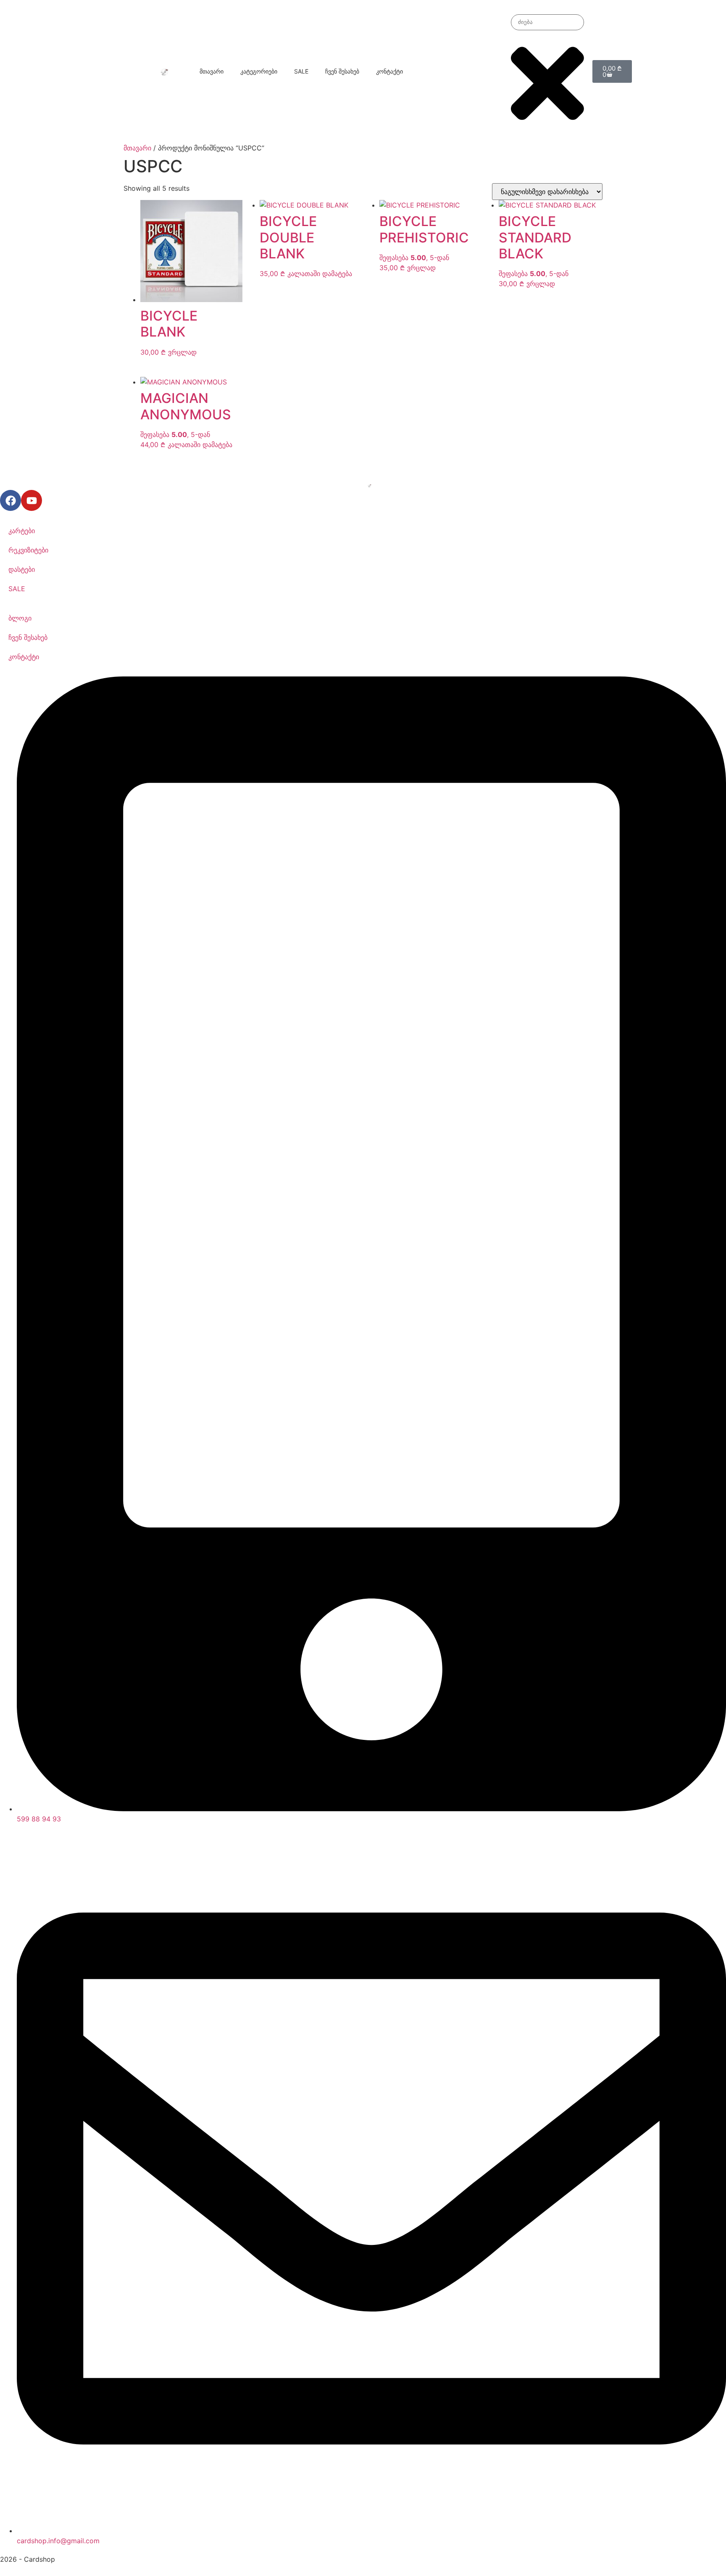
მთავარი (212, 71)
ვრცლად (182, 352)
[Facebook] (11, 500)
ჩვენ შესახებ (342, 71)
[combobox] (547, 22)
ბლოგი (20, 618)
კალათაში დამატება (320, 274)
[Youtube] (32, 500)
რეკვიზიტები (28, 550)
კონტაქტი (389, 71)
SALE (301, 71)
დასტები (22, 569)
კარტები (22, 531)
